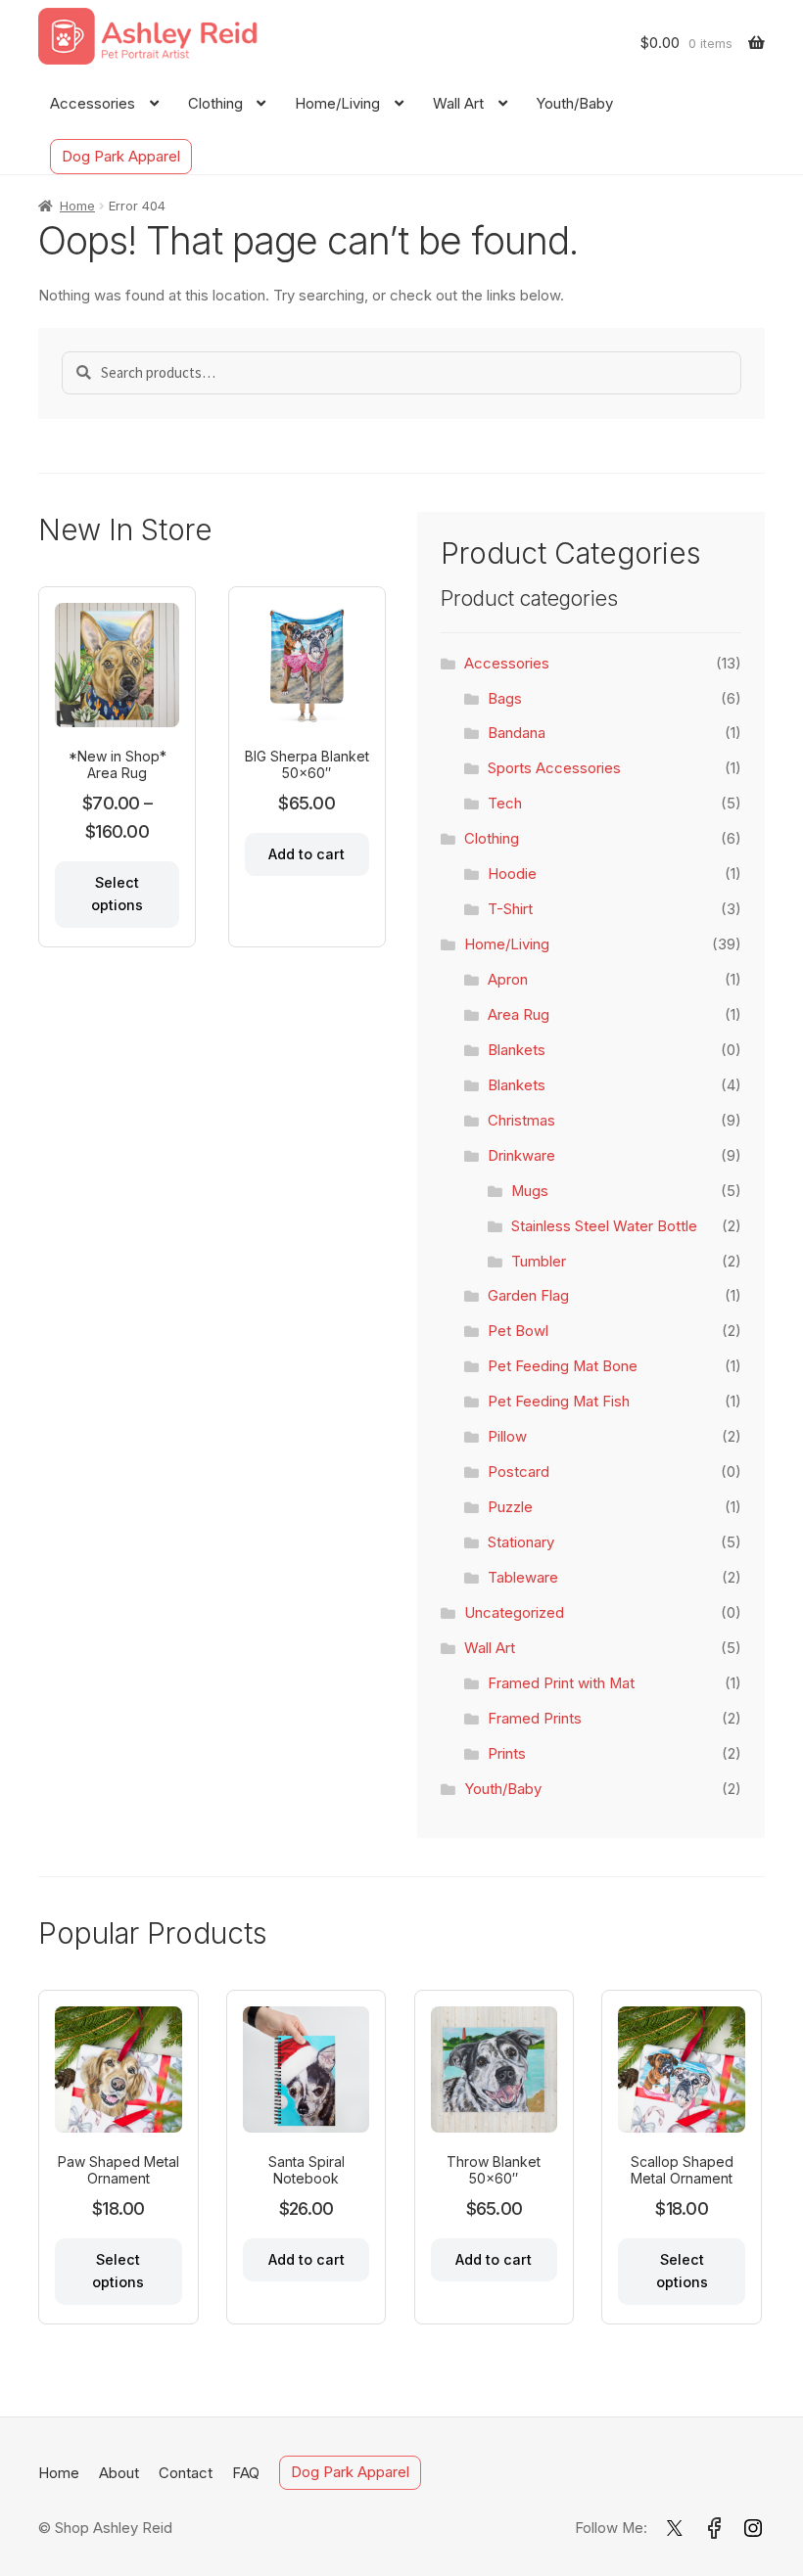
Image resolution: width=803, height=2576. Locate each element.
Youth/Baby (574, 104)
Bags (505, 699)
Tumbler (539, 1262)
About (119, 2473)
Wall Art (458, 104)
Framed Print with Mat (561, 1683)
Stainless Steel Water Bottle (604, 1226)
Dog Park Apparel (121, 157)
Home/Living (337, 104)
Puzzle (510, 1507)
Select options (117, 894)
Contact (186, 2473)
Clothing (215, 104)
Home (77, 206)
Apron (508, 980)
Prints (507, 1754)
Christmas (521, 1121)
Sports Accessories (554, 768)
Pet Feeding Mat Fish (559, 1402)
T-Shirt (510, 909)
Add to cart (307, 854)
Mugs (530, 1191)
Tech (505, 804)
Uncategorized (514, 1613)
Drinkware (521, 1156)
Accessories (93, 104)
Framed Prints (535, 1719)
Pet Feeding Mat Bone (563, 1366)
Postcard (519, 1472)
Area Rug (519, 1015)
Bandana (517, 733)
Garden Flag (528, 1296)
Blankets (517, 1050)
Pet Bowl (518, 1331)
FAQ (246, 2473)
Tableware (523, 1578)
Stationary (521, 1542)
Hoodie (512, 874)
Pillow (507, 1437)
